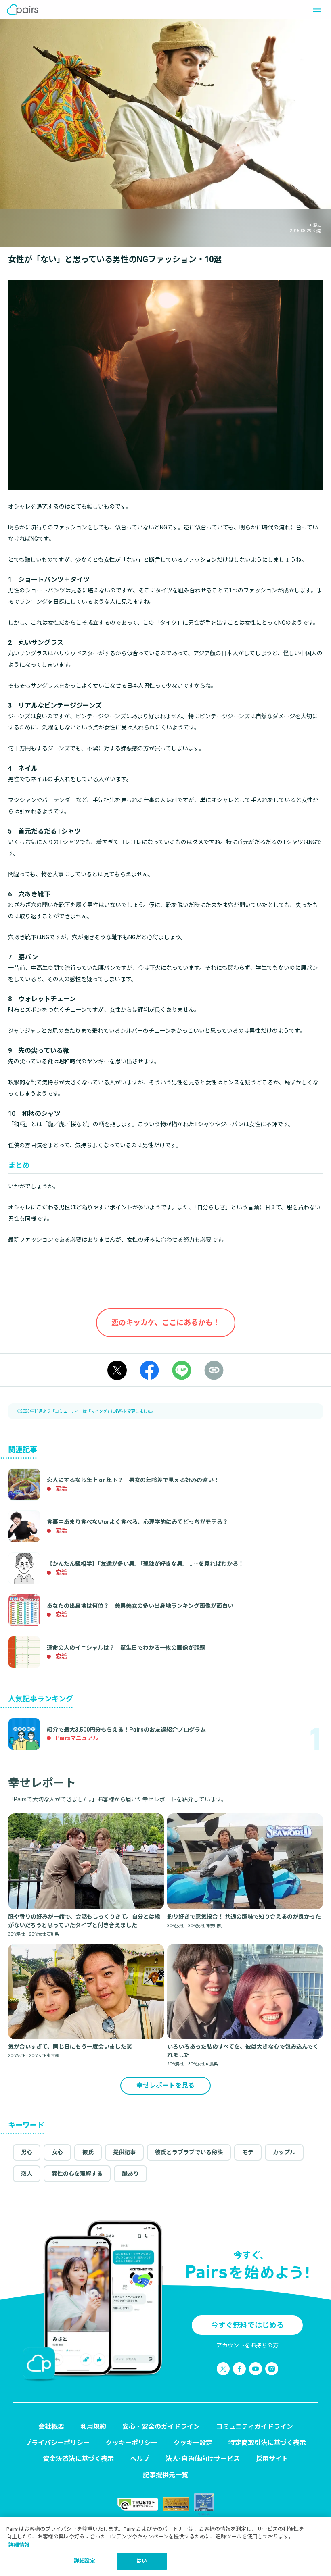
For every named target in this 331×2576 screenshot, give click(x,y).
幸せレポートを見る (165, 2085)
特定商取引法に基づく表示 (267, 2443)
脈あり (130, 2174)
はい (142, 2561)
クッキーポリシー (132, 2443)
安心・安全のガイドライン (161, 2427)
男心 (27, 2152)
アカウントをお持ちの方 (247, 2345)
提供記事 (124, 2152)
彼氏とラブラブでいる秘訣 (189, 2152)
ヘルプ (140, 2459)
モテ (248, 2152)
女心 (57, 2152)
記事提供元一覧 (165, 2475)
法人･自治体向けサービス (203, 2459)
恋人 (27, 2174)
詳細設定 (85, 2561)
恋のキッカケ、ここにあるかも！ (166, 1322)
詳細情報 (19, 2545)
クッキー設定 (193, 2443)
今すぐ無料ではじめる (247, 2325)
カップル (284, 2152)
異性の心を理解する (77, 2174)
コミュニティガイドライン (255, 2427)
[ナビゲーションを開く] (315, 10)
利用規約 (93, 2427)
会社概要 (51, 2427)
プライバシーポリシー (57, 2443)
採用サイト (272, 2459)
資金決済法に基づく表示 (78, 2459)
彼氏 (88, 2152)
